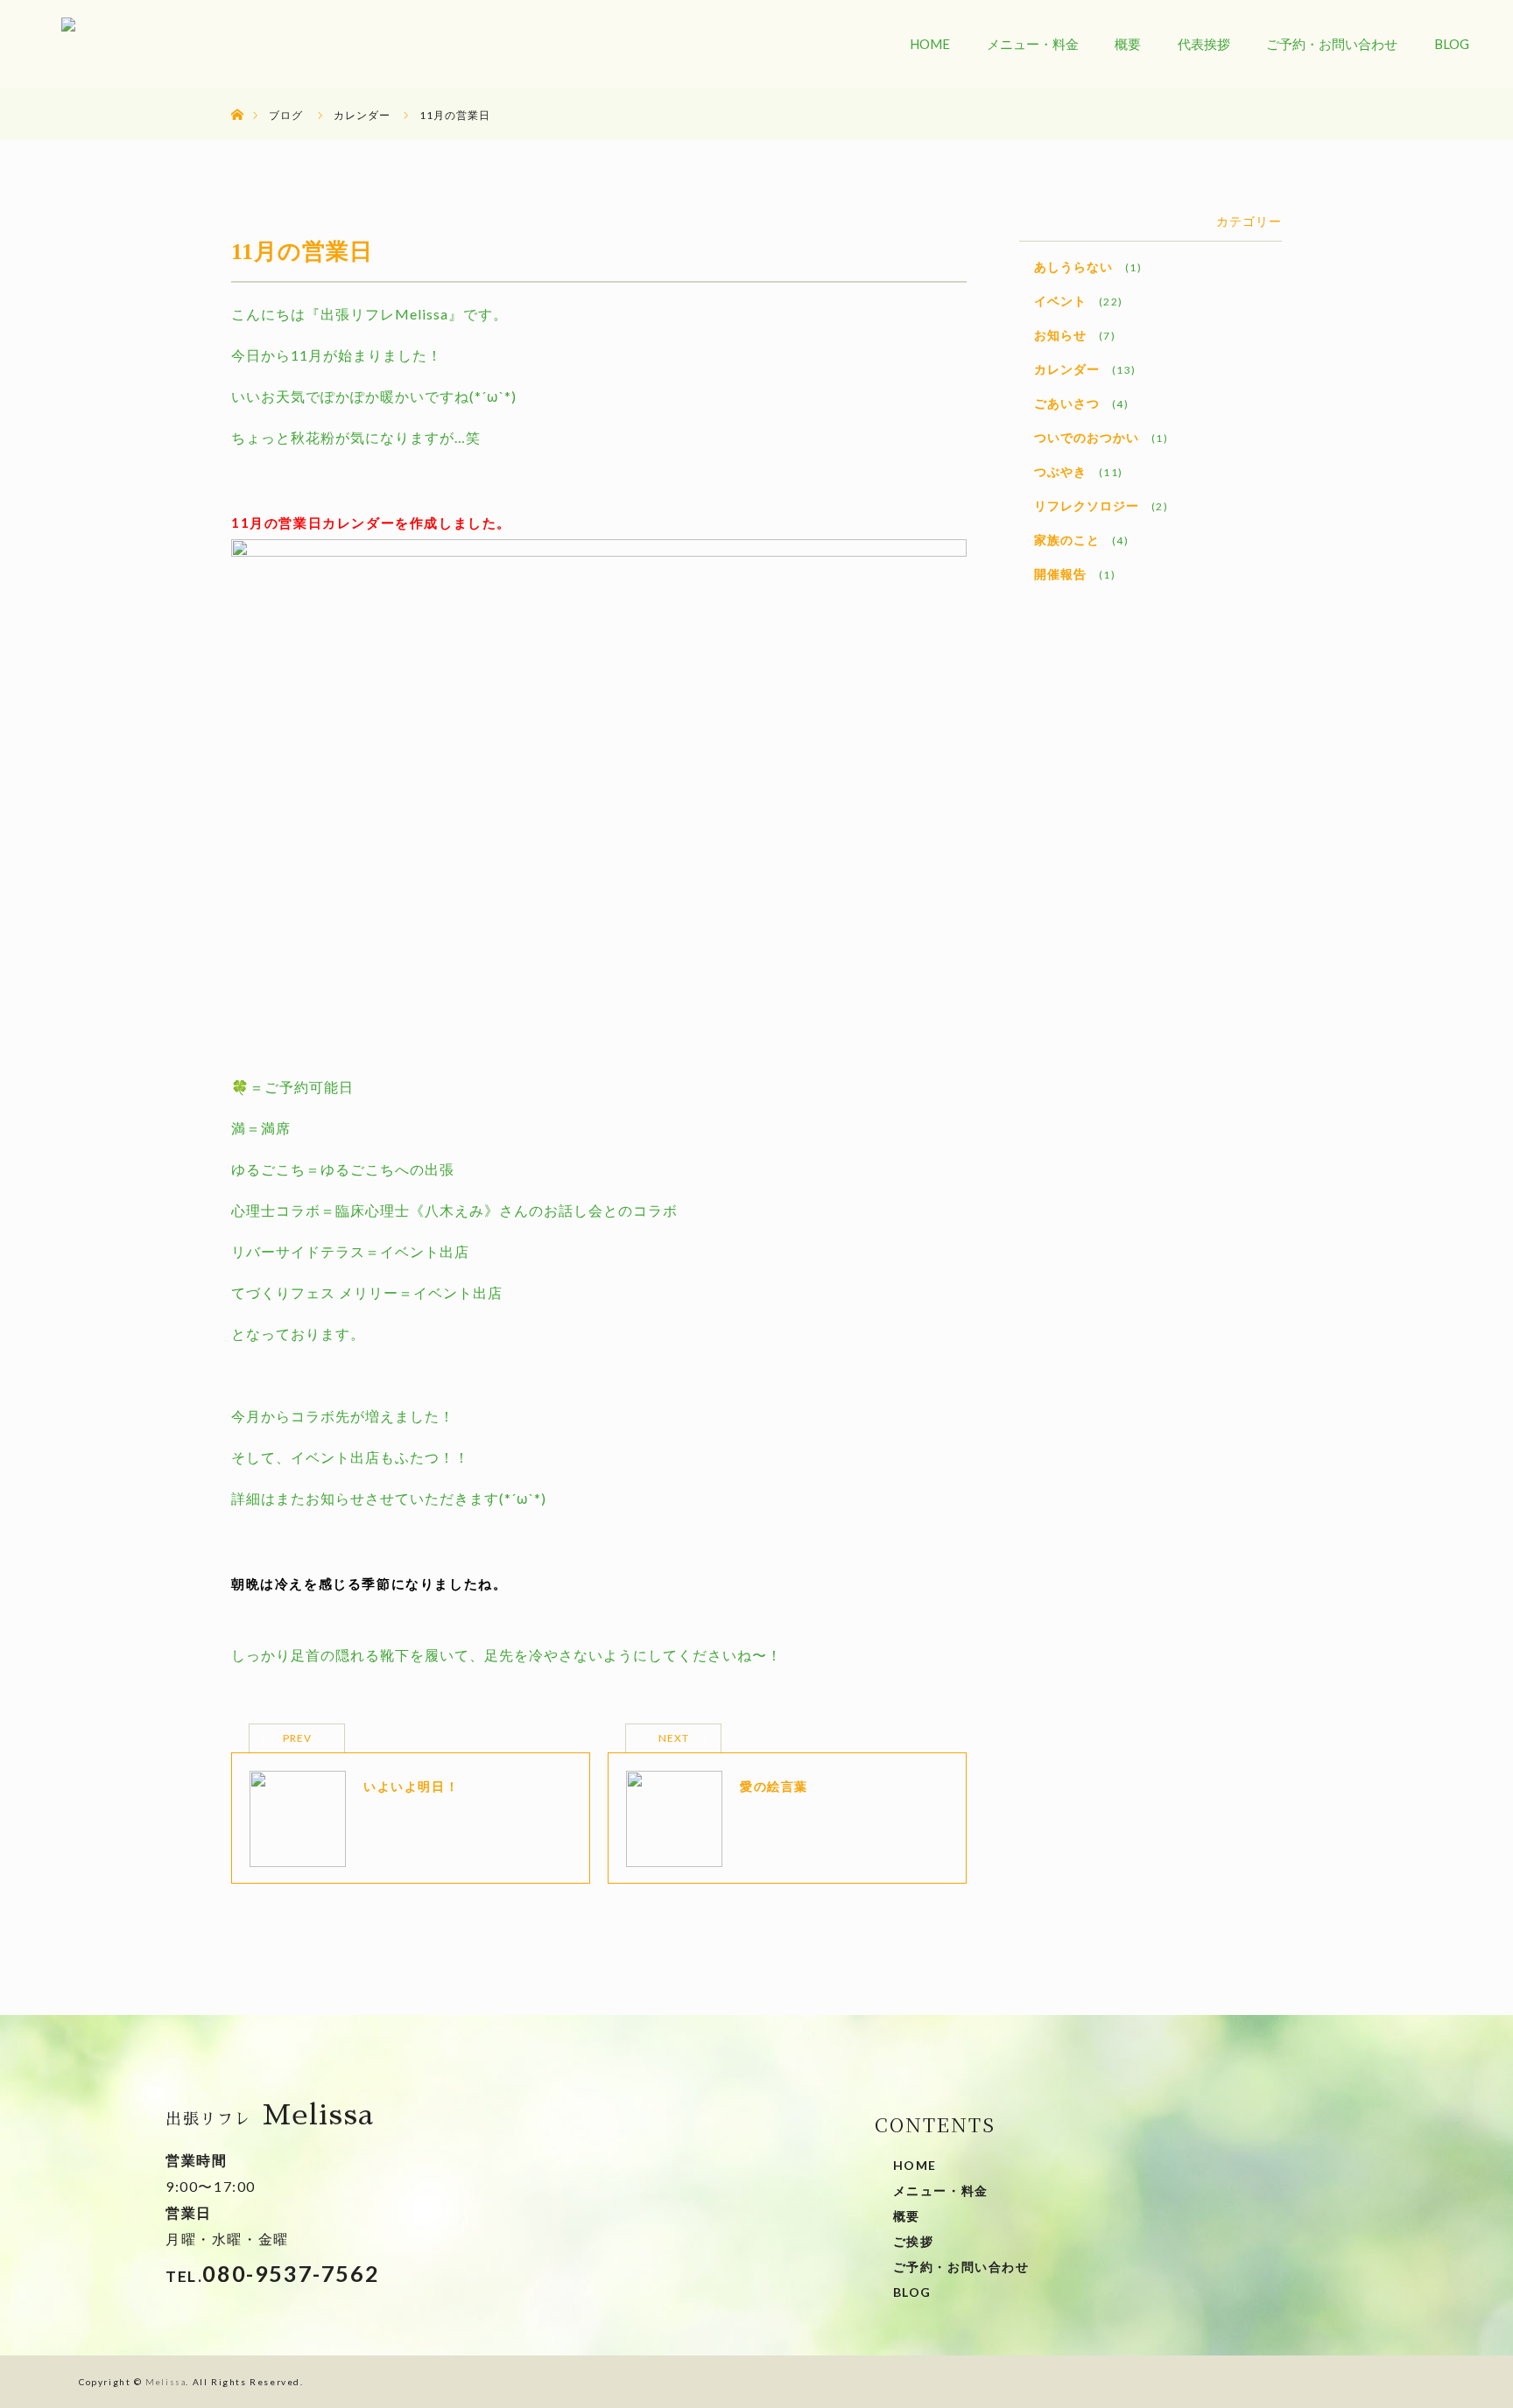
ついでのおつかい (1087, 437)
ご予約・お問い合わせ (1332, 44)
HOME (930, 44)
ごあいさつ (1067, 403)
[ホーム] (237, 94)
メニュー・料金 (1033, 44)
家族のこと (1067, 540)
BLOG (1452, 44)
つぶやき (1060, 471)
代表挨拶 (1204, 44)
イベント (1060, 301)
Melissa (165, 2382)
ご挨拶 (914, 2241)
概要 (1128, 44)
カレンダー (1067, 369)
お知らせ (1060, 335)
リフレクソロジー (1087, 505)
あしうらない (1073, 267)
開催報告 (1060, 574)
